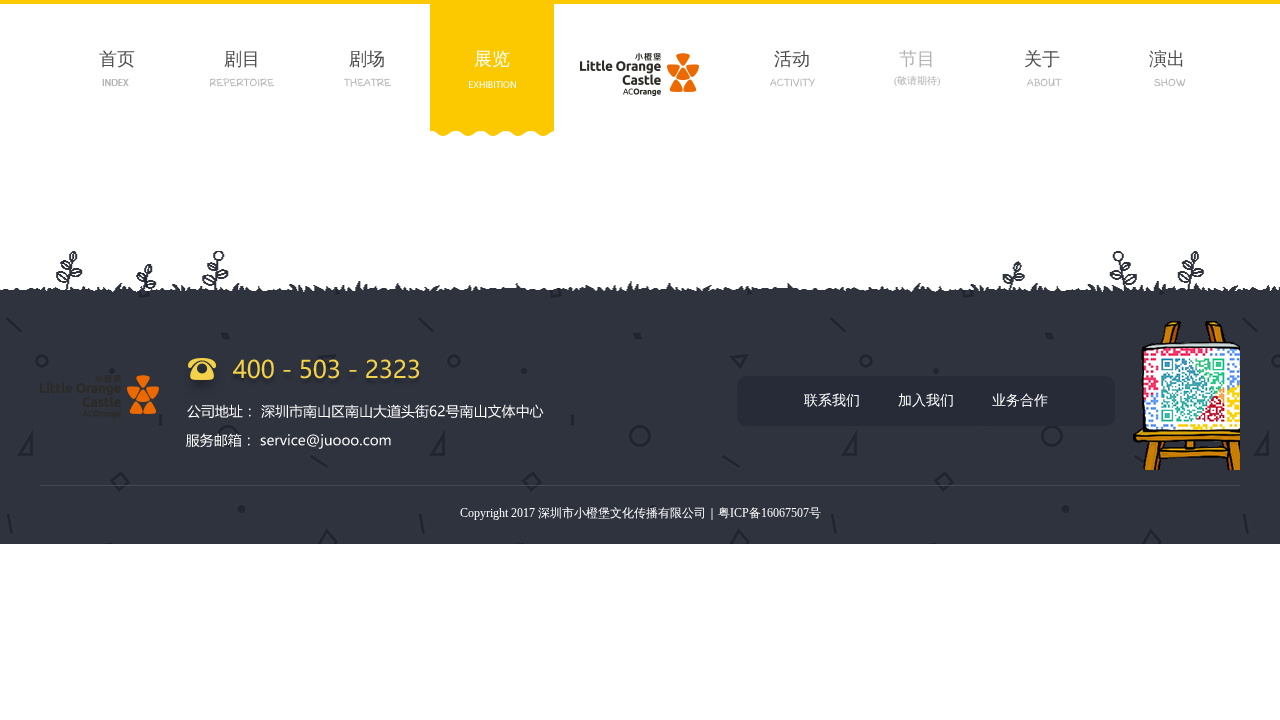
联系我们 (832, 400)
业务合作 (1020, 400)
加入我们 (926, 400)
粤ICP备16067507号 (769, 513)
